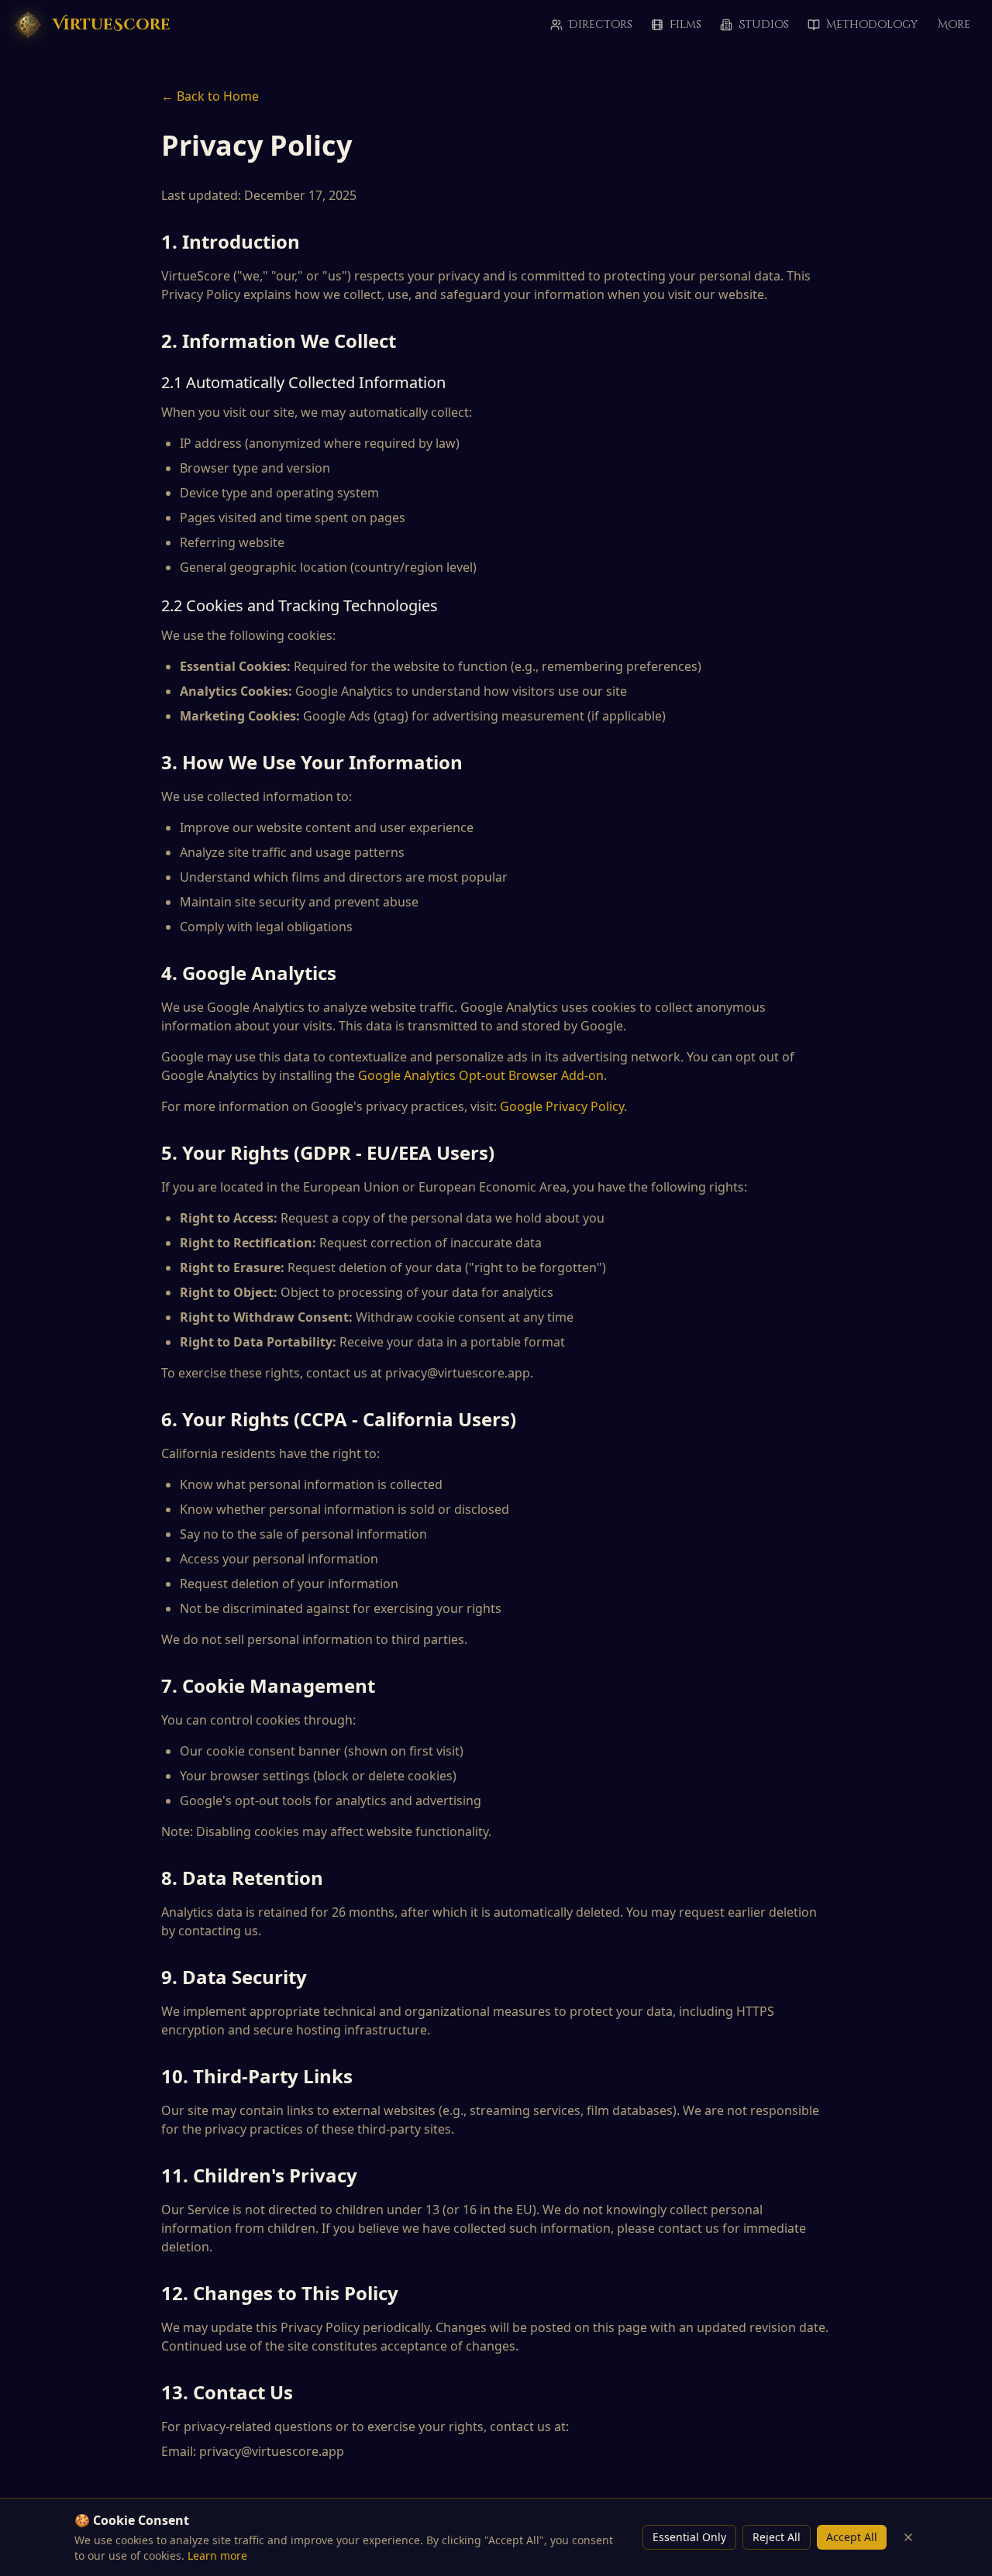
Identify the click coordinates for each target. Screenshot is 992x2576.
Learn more (217, 2555)
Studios (764, 24)
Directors (601, 24)
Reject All (777, 2537)
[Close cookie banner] (908, 2537)
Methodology (872, 24)
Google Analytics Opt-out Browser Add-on (481, 1075)
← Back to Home (210, 96)
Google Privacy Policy (562, 1106)
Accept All (852, 2537)
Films (685, 24)
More (954, 24)
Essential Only (689, 2537)
